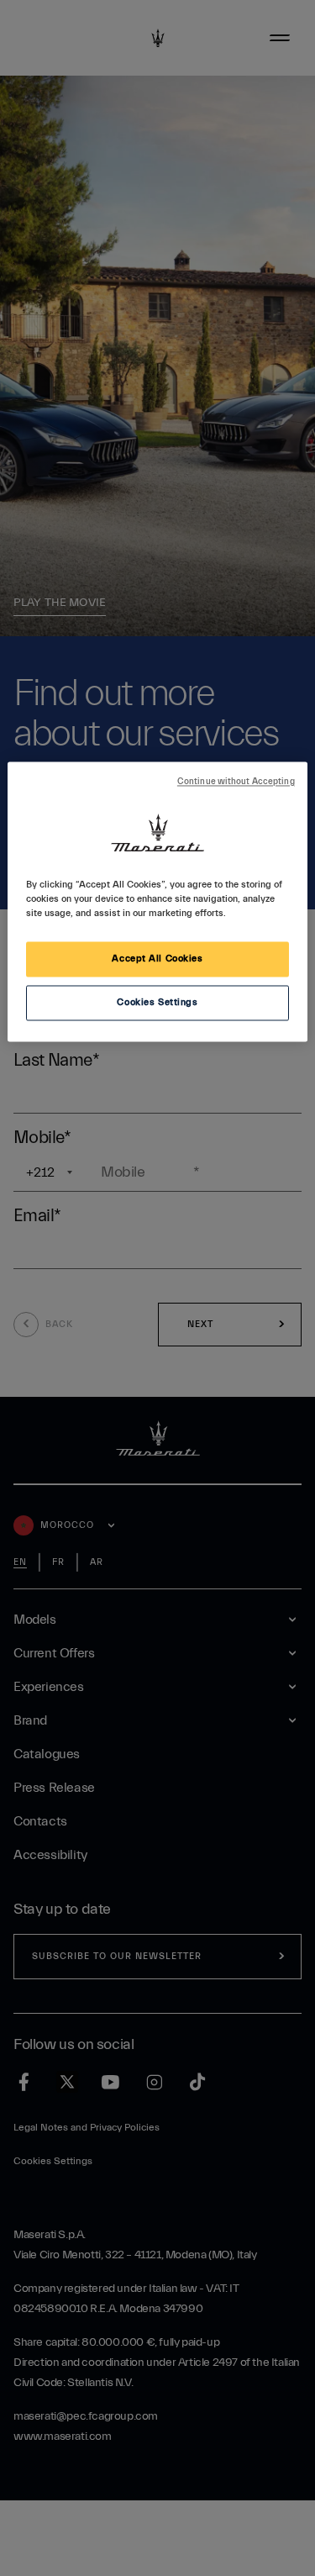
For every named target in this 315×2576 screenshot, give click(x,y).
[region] (157, 901)
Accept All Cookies (157, 959)
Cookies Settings (157, 1002)
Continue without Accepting (236, 782)
